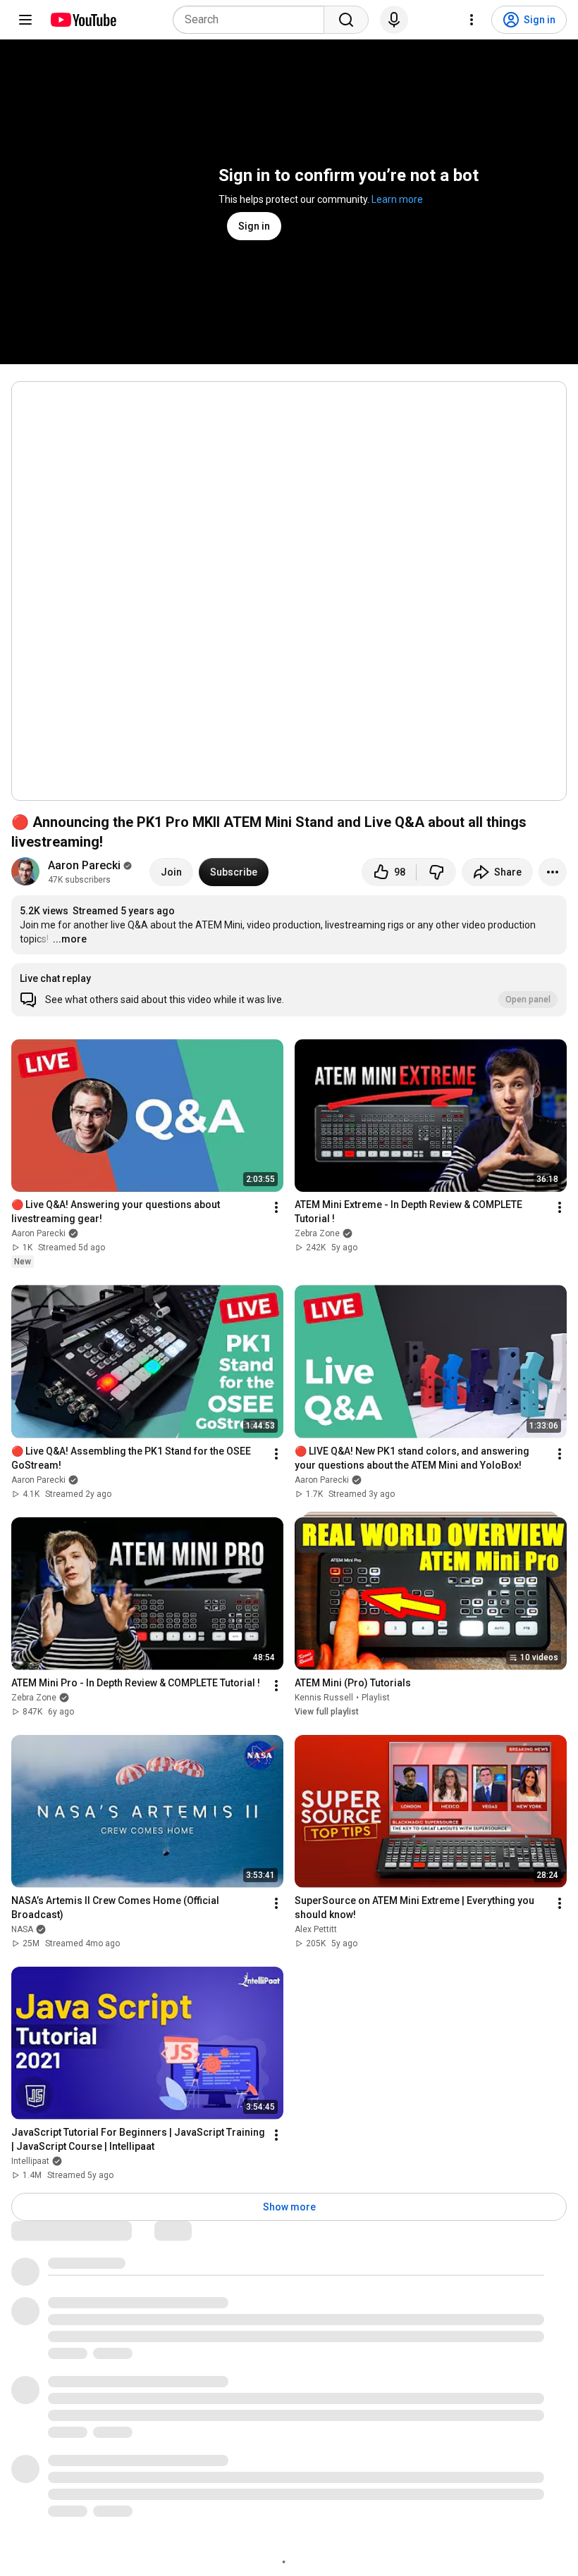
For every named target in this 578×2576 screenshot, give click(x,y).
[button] (289, 990)
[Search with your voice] (394, 20)
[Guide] (25, 20)
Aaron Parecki (84, 865)
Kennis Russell (324, 1698)
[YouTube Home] (83, 20)
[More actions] (553, 872)
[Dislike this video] (436, 872)
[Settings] (472, 20)
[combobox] (253, 20)
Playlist (376, 1698)
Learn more (397, 199)
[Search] (346, 20)
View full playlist (327, 1712)
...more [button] (70, 939)
